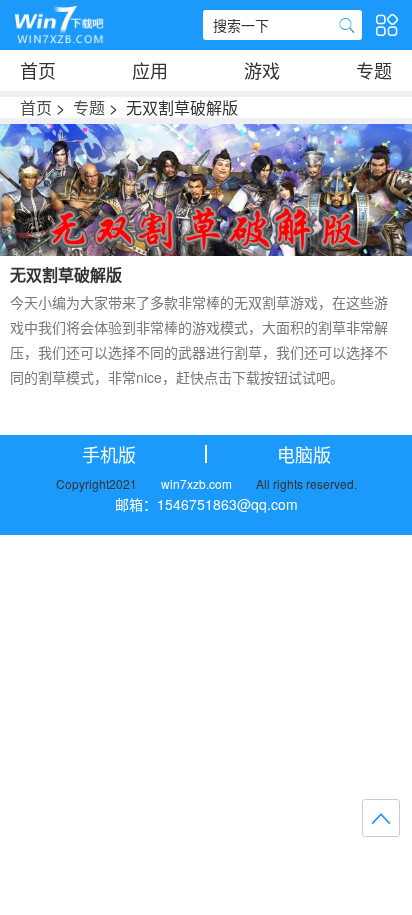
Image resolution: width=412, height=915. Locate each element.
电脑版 (304, 454)
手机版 (109, 454)
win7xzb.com (196, 483)
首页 (38, 70)
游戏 (262, 70)
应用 (150, 70)
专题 (374, 70)
